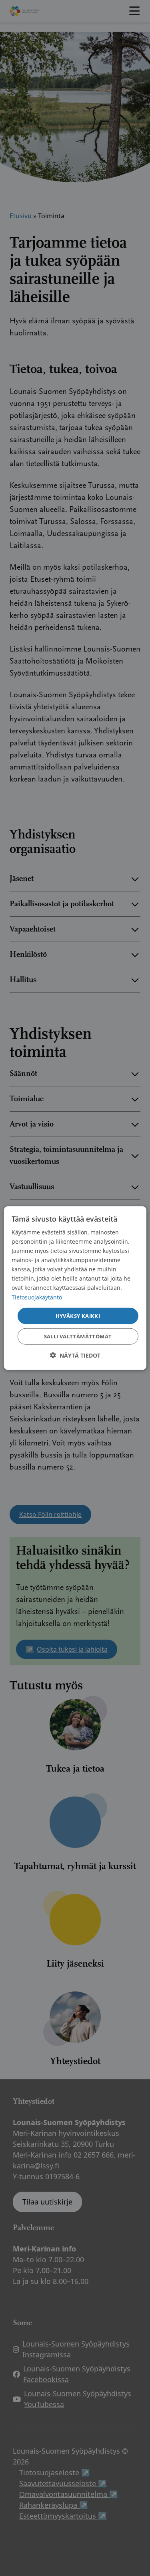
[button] (75, 1355)
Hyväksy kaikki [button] (78, 1315)
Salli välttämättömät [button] (78, 1336)
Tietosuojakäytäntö (37, 1297)
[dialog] (75, 1288)
